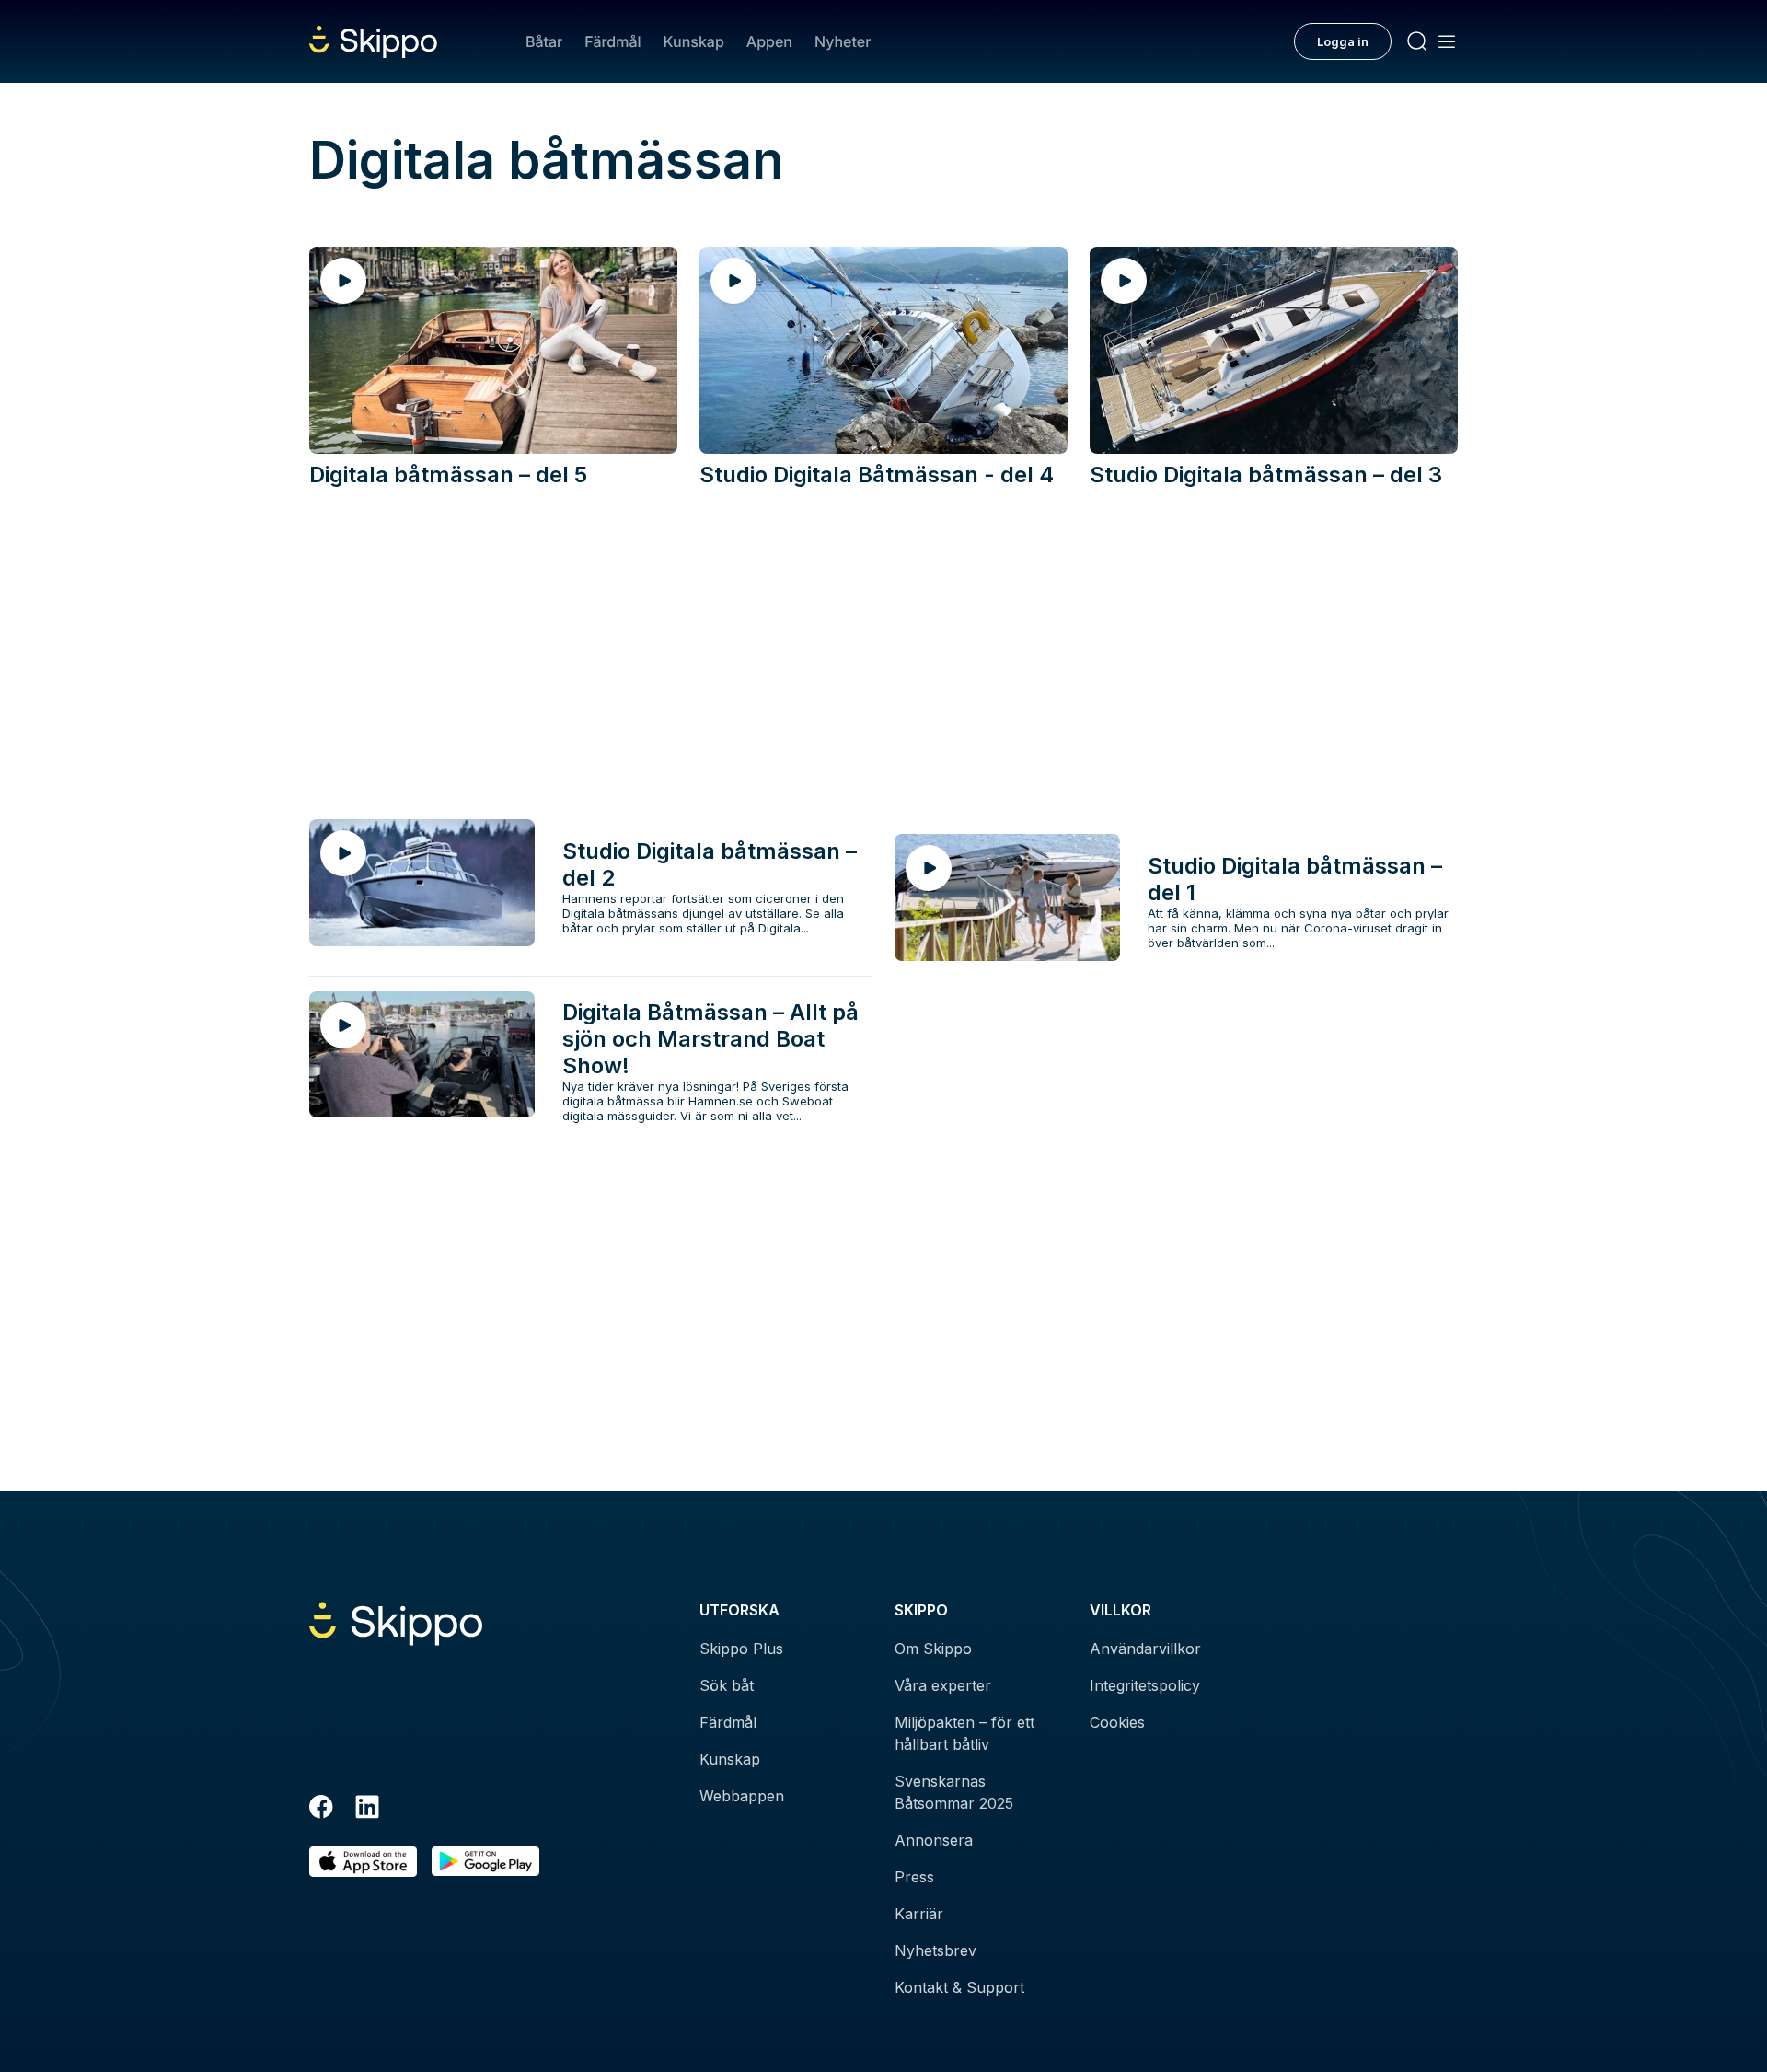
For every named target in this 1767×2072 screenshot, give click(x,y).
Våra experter (943, 1685)
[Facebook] (321, 1810)
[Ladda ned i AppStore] (363, 1862)
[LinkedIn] (367, 1810)
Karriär (919, 1914)
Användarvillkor (1145, 1649)
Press (914, 1877)
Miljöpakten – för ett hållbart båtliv (964, 1733)
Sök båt (727, 1685)
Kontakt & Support (959, 1987)
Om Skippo (933, 1649)
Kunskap (694, 41)
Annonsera (934, 1840)
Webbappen (742, 1796)
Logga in (1343, 41)
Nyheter (843, 41)
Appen (769, 41)
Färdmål (612, 41)
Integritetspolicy (1145, 1685)
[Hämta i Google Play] (485, 1862)
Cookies (1117, 1722)
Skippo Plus (741, 1649)
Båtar (544, 41)
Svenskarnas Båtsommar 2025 (954, 1792)
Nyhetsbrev (935, 1950)
